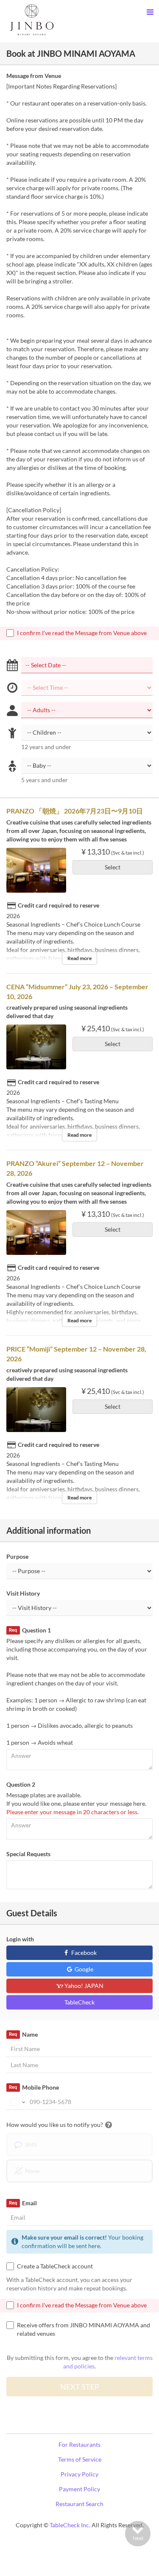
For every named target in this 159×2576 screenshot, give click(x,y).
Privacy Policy (79, 2474)
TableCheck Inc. (70, 2525)
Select (113, 867)
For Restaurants (79, 2444)
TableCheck (79, 2002)
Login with (20, 1939)
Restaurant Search (79, 2504)
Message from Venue (34, 76)
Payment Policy (79, 2489)
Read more (79, 958)
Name (23, 2034)
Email (23, 2203)
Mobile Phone (34, 2087)
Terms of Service (80, 2459)
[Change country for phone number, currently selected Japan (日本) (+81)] (17, 2102)
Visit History (23, 1593)
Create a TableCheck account (55, 2266)
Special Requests (28, 1854)
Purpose (17, 1556)
